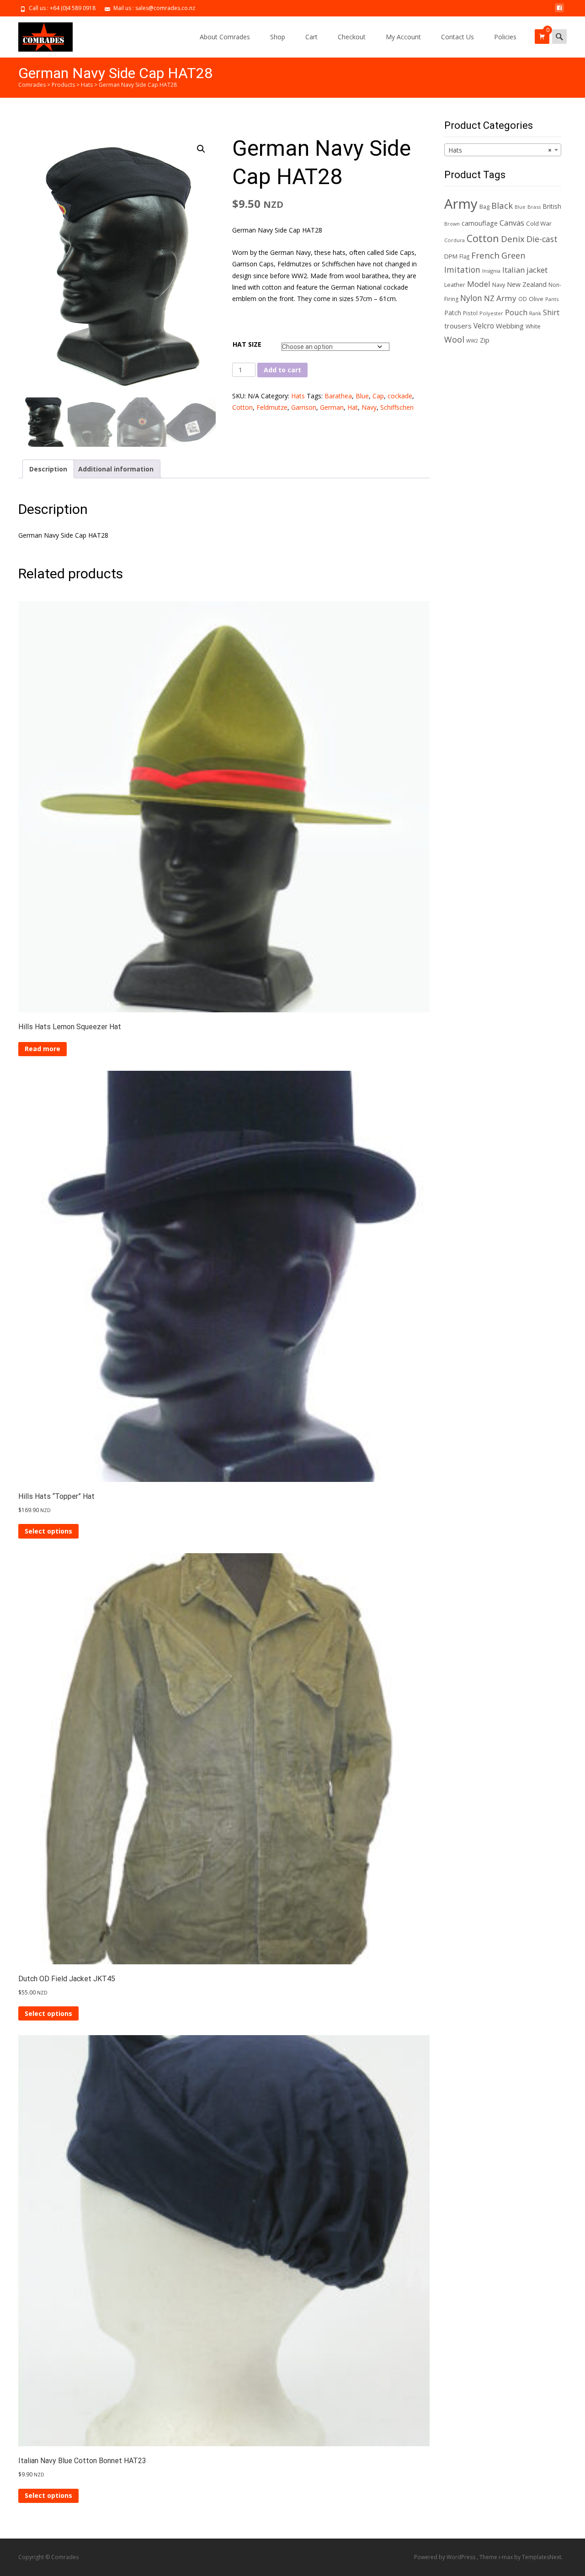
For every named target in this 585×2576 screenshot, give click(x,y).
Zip (485, 340)
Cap (378, 396)
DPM (451, 256)
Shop (278, 37)
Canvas (512, 223)
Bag (484, 206)
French (485, 255)
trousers (458, 326)
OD (523, 299)
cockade (400, 396)
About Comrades (225, 37)
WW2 (472, 341)
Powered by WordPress (445, 2557)
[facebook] (559, 11)
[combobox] (503, 150)
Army (461, 204)
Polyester (491, 313)
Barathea (338, 396)
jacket (537, 270)
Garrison (304, 407)
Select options (48, 1531)
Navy (369, 407)
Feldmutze (272, 407)
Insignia (491, 271)
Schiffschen (397, 407)
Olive (536, 299)
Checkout (352, 37)
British (552, 206)
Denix (513, 239)
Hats (298, 396)
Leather (455, 285)
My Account (403, 37)
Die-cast (542, 239)
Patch (453, 313)
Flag (464, 256)
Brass (534, 207)
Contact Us (457, 37)
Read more (43, 1049)
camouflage (480, 223)
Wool (454, 339)
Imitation (462, 270)
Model (479, 284)
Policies (505, 37)
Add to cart (282, 370)
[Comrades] (38, 35)
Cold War (539, 223)
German (332, 407)
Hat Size (247, 344)
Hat (353, 407)
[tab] (48, 469)
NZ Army (500, 298)
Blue (362, 396)
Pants (552, 299)
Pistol (470, 313)
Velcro (484, 326)
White (533, 326)
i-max (506, 2557)
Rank (535, 313)
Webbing (510, 326)
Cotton (242, 407)
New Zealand (527, 284)
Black (502, 205)
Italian (513, 270)
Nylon (471, 298)
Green (513, 255)
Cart (311, 37)
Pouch (516, 312)
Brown (452, 224)
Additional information (116, 469)
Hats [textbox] (500, 150)
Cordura (455, 240)
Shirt (551, 312)
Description (48, 469)
